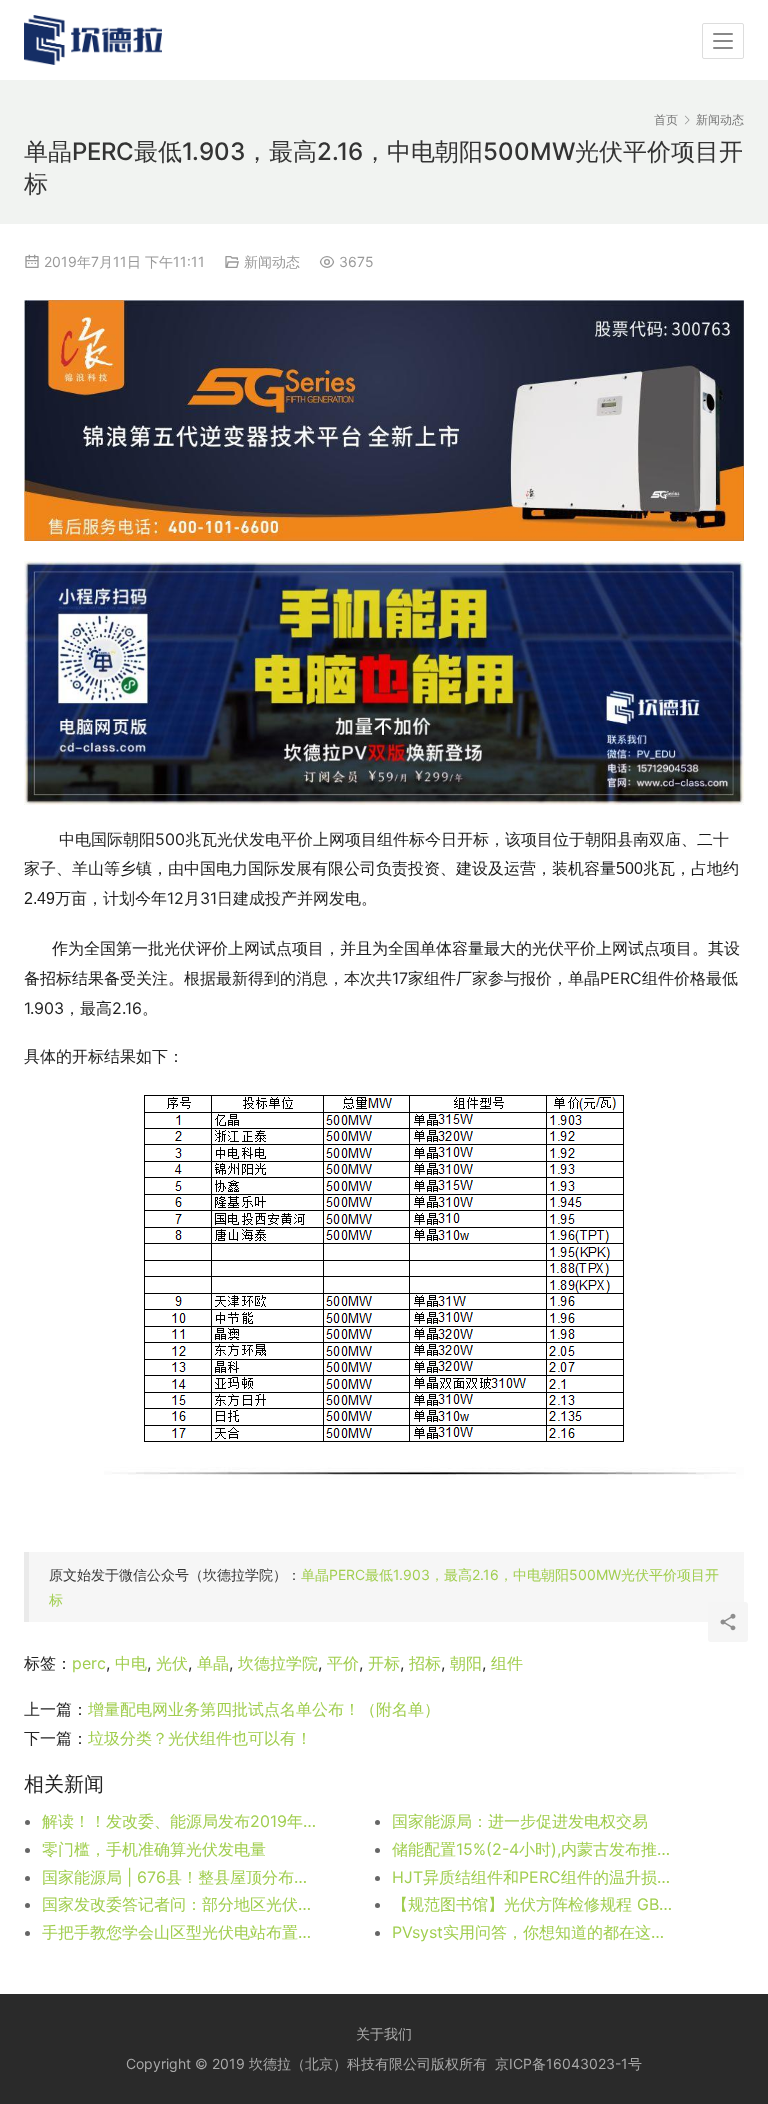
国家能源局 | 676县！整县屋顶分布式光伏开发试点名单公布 (182, 1877)
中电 (131, 1663)
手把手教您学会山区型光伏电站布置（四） (182, 1932)
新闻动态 (272, 261)
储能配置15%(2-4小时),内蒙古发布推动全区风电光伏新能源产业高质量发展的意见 (532, 1849)
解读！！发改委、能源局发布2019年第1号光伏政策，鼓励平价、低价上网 (182, 1821)
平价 (343, 1663)
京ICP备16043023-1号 (568, 2063)
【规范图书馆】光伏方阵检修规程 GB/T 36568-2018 (532, 1904)
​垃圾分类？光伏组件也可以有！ (200, 1738)
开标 (384, 1663)
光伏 (172, 1663)
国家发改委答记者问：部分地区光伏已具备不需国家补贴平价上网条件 (182, 1904)
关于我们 (384, 2033)
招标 (425, 1663)
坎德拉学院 (278, 1663)
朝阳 (466, 1663)
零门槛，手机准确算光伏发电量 (154, 1849)
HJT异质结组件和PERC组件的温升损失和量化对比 (532, 1877)
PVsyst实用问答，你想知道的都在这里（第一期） (532, 1932)
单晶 (213, 1663)
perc (89, 1663)
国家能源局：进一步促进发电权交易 (520, 1821)
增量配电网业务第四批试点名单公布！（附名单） (264, 1709)
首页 (666, 119)
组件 (507, 1663)
